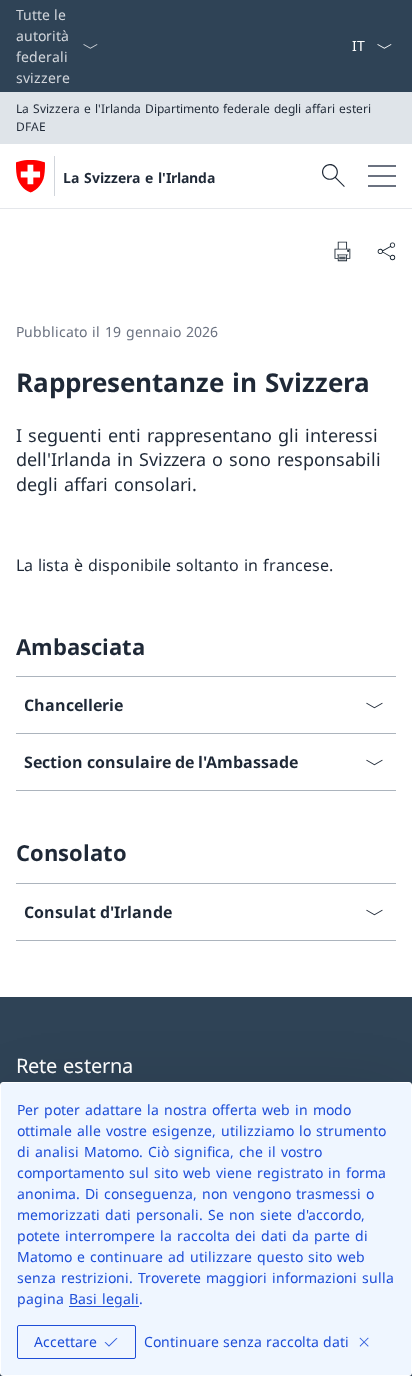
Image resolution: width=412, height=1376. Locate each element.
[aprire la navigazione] (382, 176)
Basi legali (104, 1298)
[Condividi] (386, 251)
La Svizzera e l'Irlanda (139, 177)
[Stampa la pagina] (342, 251)
